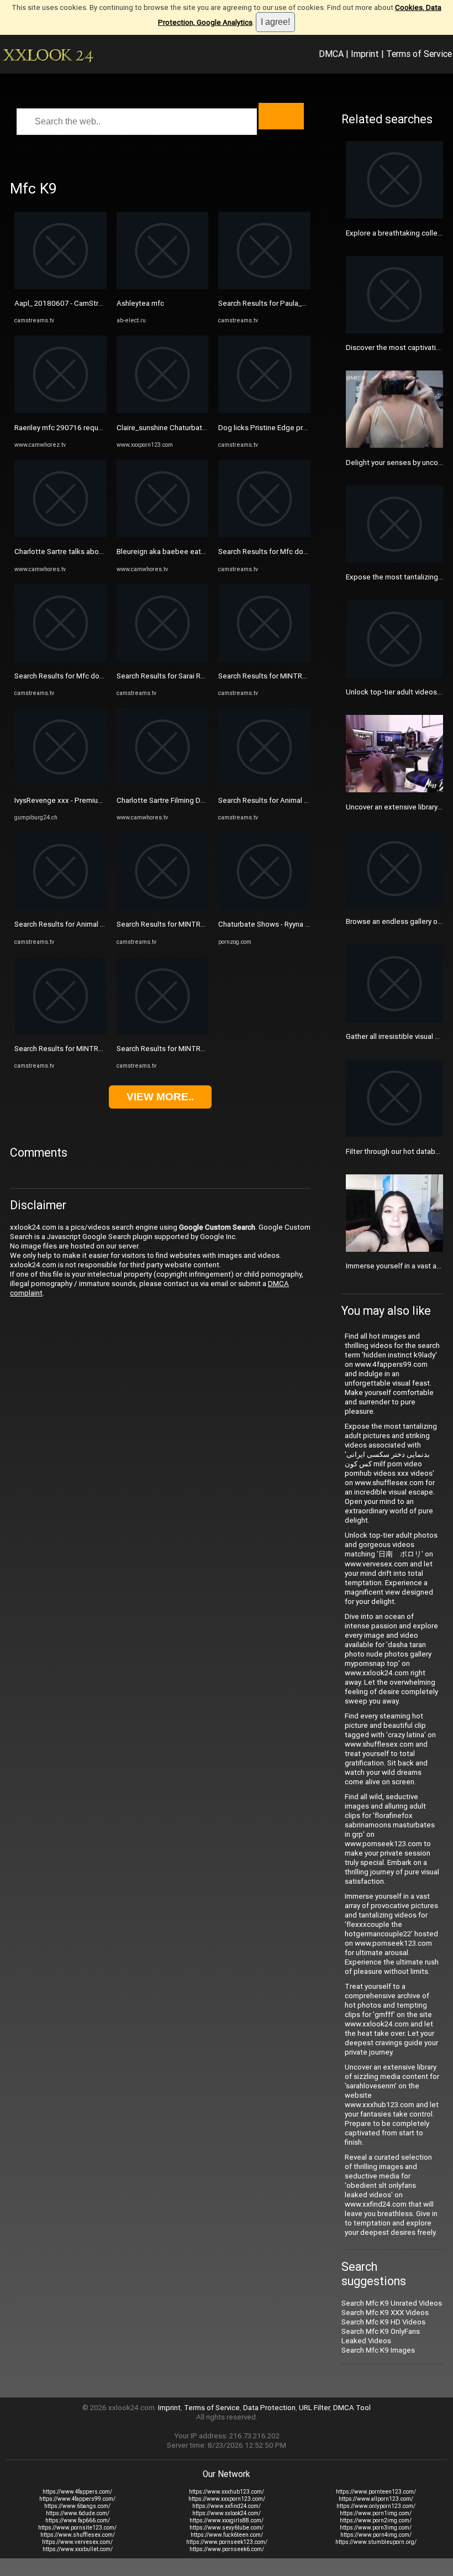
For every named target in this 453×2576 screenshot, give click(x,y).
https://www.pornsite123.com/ (77, 2528)
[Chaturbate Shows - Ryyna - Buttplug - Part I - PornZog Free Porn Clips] (264, 908)
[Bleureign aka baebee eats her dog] (163, 535)
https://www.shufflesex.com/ (78, 2535)
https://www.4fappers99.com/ (77, 2499)
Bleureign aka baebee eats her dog (174, 552)
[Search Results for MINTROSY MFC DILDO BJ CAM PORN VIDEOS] (60, 1032)
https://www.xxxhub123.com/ (227, 2492)
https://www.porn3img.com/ (376, 2528)
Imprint (365, 54)
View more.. (160, 1097)
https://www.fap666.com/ (78, 2520)
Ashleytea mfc (140, 303)
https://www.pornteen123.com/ (376, 2492)
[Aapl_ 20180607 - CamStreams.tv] (60, 287)
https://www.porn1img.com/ (376, 2513)
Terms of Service (419, 54)
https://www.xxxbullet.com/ (78, 2549)
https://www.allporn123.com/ (376, 2499)
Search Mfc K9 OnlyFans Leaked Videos (381, 2336)
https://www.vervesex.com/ (77, 2542)
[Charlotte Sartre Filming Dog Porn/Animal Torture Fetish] (163, 783)
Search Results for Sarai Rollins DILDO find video (195, 676)
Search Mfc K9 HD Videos (383, 2322)
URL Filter (314, 2408)
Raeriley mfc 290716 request (62, 428)
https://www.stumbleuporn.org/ (376, 2542)
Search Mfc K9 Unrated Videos (392, 2303)
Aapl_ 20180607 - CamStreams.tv (69, 303)
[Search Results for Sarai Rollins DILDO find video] (163, 659)
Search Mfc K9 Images (378, 2350)
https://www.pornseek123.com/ (227, 2542)
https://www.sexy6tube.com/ (227, 2528)
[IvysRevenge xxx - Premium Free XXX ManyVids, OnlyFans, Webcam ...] (60, 783)
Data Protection (269, 2408)
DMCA (331, 54)
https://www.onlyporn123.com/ (376, 2506)
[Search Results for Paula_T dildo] (264, 287)
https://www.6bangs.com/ (77, 2506)
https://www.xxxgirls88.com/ (227, 2520)
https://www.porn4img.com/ (376, 2535)
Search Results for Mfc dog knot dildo (77, 676)
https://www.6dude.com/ (78, 2513)
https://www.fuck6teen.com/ (227, 2535)
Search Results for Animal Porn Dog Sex (80, 924)
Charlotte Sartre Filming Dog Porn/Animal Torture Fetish (208, 800)
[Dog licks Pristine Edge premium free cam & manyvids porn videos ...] (264, 411)
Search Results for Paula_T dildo (272, 303)
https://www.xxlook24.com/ (227, 2513)
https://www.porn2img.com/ (376, 2520)
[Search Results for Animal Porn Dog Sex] (60, 908)
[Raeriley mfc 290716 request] (60, 411)
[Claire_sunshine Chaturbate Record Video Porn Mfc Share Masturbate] (163, 411)
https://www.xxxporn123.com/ (227, 2499)
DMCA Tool (352, 2408)
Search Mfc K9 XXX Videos (385, 2313)
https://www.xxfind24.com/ (227, 2506)
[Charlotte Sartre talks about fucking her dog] (60, 535)
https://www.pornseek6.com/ (227, 2549)
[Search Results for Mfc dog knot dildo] (60, 659)
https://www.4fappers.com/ (77, 2492)
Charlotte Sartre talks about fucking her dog (86, 552)
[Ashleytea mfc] (163, 287)
